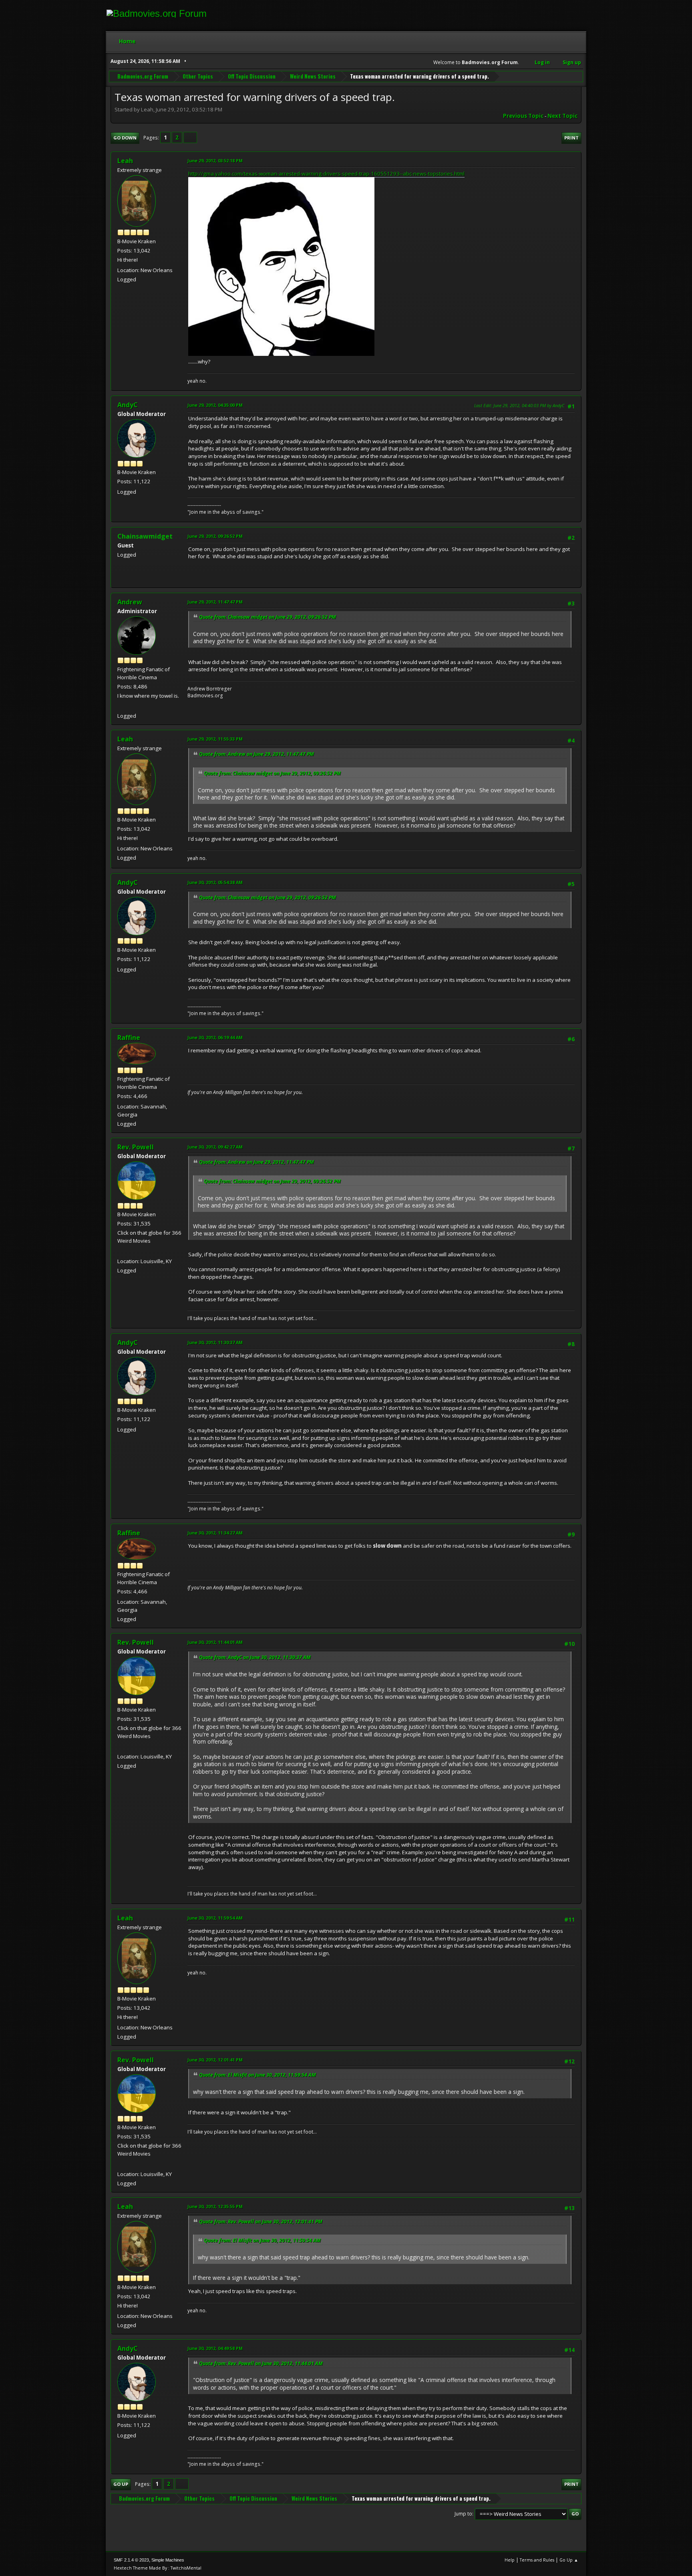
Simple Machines (168, 2560)
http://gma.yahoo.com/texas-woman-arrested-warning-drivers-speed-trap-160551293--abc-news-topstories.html (326, 174)
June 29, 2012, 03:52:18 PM (215, 160)
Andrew (130, 602)
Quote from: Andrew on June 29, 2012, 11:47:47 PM (256, 754)
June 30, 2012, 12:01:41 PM (215, 2060)
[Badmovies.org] (121, 706)
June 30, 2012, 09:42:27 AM (215, 1147)
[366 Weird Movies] (121, 1251)
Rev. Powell (136, 1147)
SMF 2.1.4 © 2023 (131, 2560)
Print (571, 138)
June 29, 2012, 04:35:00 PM (215, 405)
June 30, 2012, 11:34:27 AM (215, 1533)
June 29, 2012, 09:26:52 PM (215, 536)
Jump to (463, 2514)
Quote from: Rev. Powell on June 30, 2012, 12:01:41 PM (261, 2222)
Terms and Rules (537, 2560)
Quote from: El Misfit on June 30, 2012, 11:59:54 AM (257, 2075)
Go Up (121, 2484)
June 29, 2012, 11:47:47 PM (215, 602)
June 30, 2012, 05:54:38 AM (215, 882)
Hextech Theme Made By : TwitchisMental (158, 2568)
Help (510, 2560)
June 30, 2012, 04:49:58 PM (215, 2348)
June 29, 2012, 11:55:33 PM (215, 739)
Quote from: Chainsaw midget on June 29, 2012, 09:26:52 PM (268, 617)
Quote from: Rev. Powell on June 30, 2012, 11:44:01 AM (261, 2363)
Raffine (129, 1038)
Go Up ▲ (569, 2560)
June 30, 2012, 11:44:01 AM (215, 1642)
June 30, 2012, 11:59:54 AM (215, 1918)
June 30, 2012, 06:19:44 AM (215, 1037)
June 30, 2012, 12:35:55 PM (215, 2206)
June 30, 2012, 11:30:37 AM (215, 1342)
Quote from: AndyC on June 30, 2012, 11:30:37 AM (255, 1657)
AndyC (128, 405)
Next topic (562, 116)
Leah (125, 161)
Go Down (125, 138)
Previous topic (523, 116)
